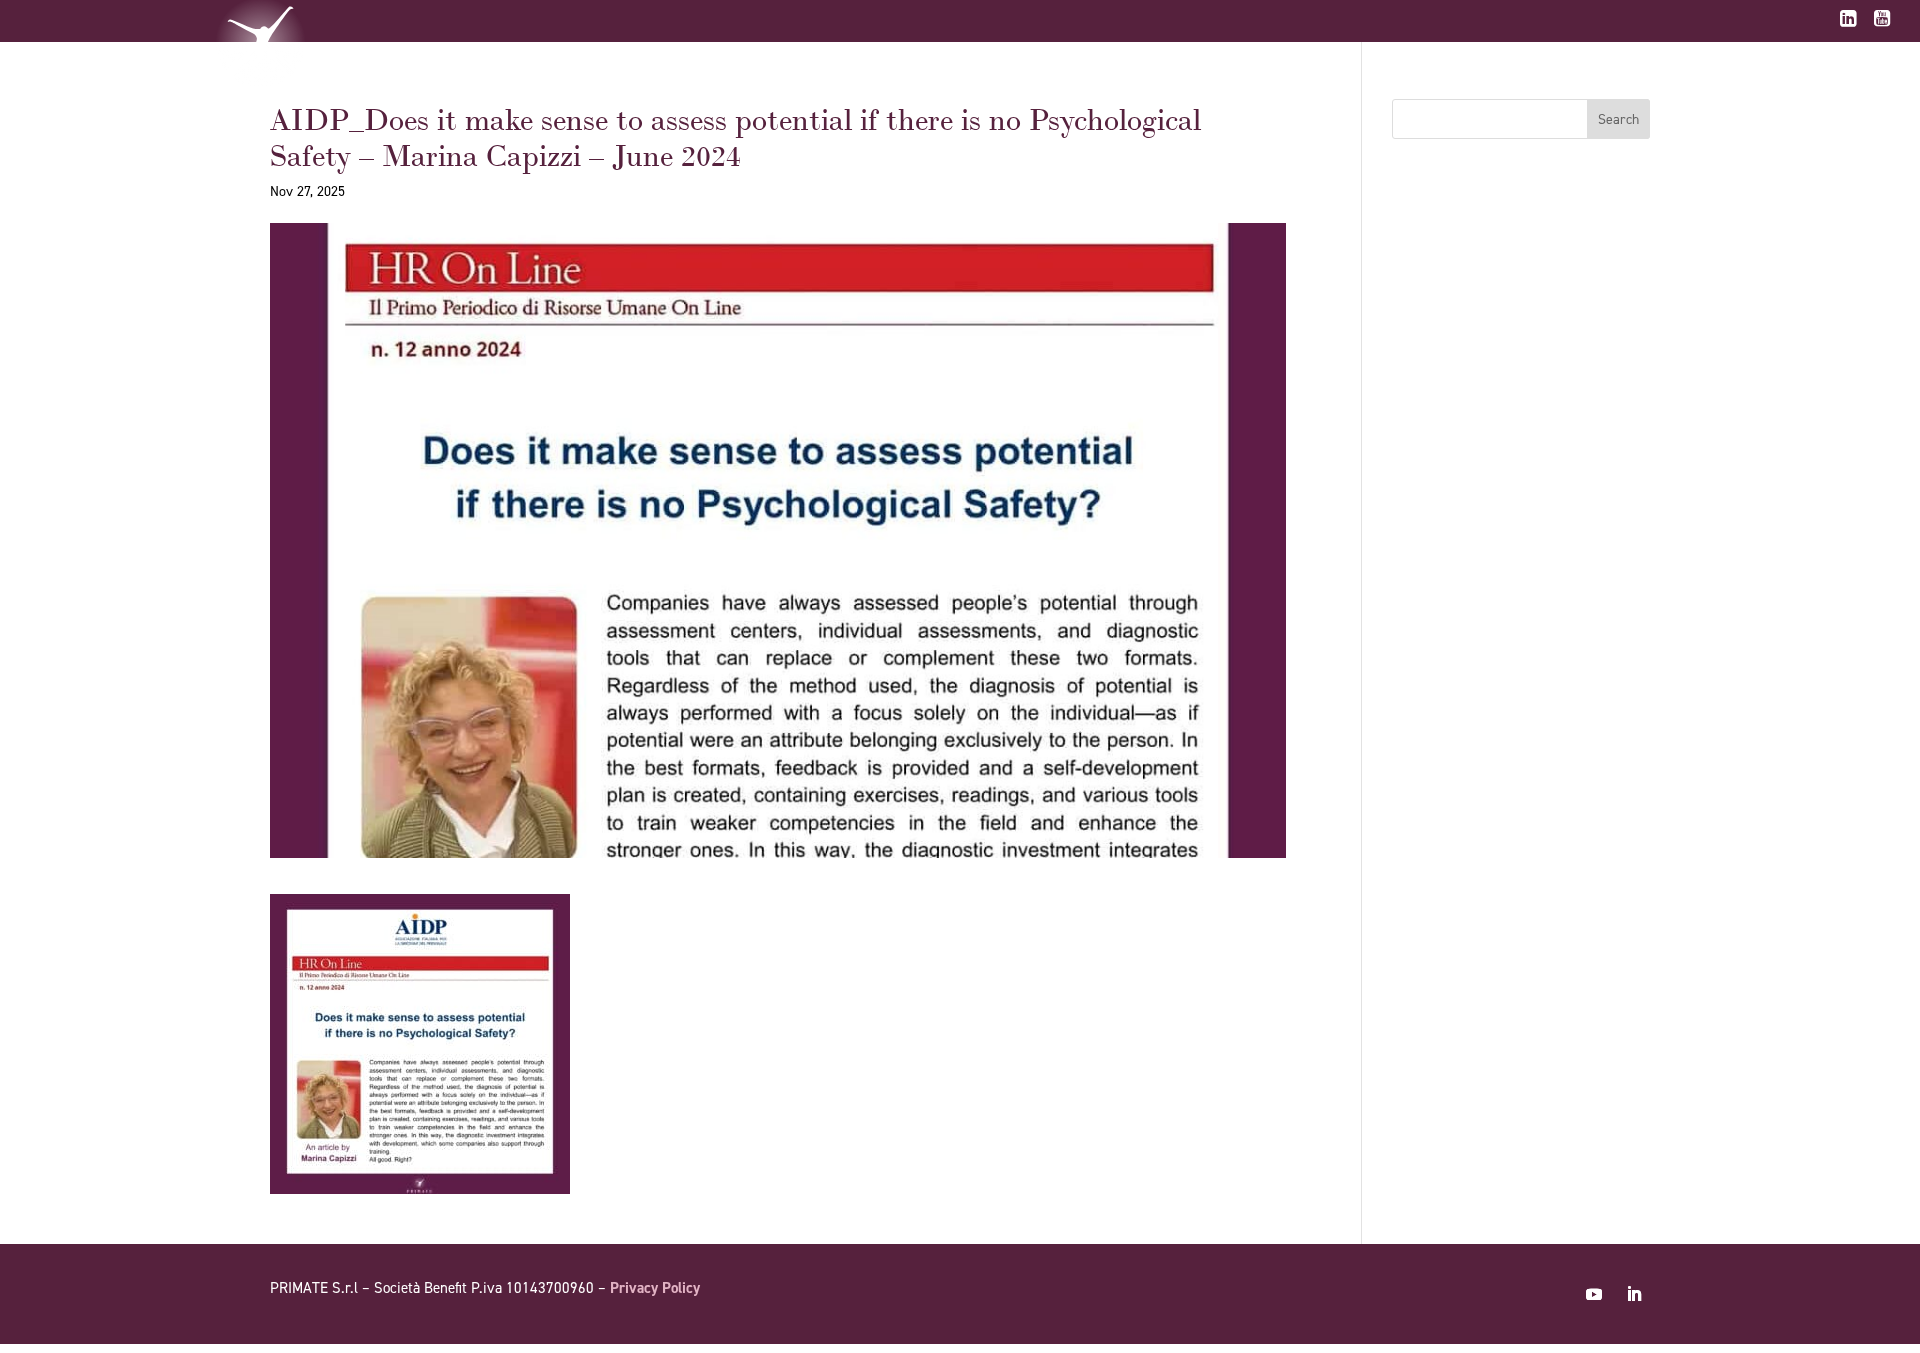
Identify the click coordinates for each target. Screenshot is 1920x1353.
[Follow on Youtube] (1594, 1294)
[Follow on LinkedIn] (1634, 1294)
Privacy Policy (655, 1288)
